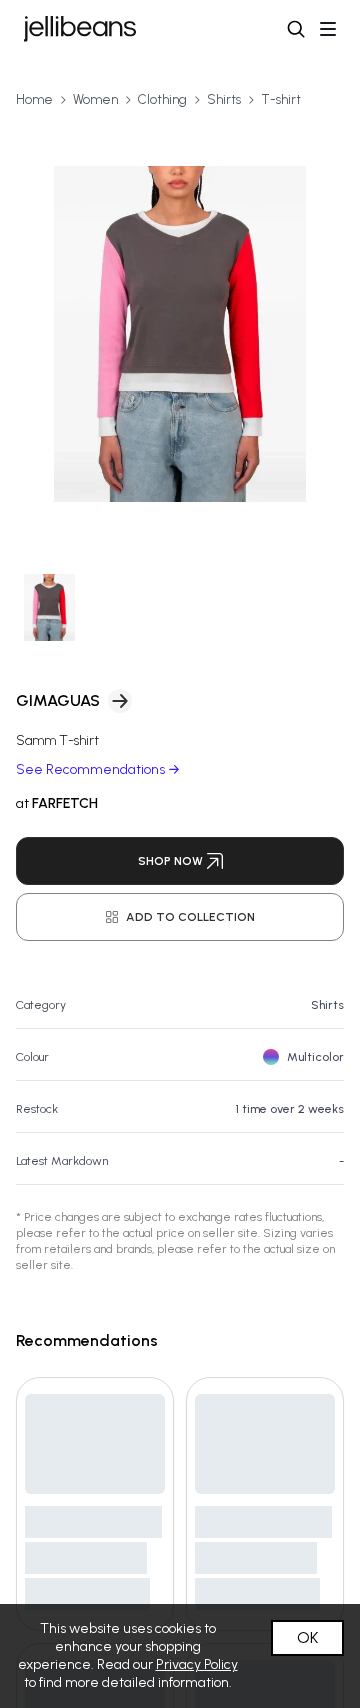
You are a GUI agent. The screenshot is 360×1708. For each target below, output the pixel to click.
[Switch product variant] (49, 607)
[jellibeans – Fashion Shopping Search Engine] (80, 29)
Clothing (162, 99)
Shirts (224, 99)
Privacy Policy (197, 1664)
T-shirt (281, 99)
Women (95, 99)
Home (34, 99)
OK (307, 1637)
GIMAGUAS (58, 700)
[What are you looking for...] (296, 29)
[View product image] (180, 334)
